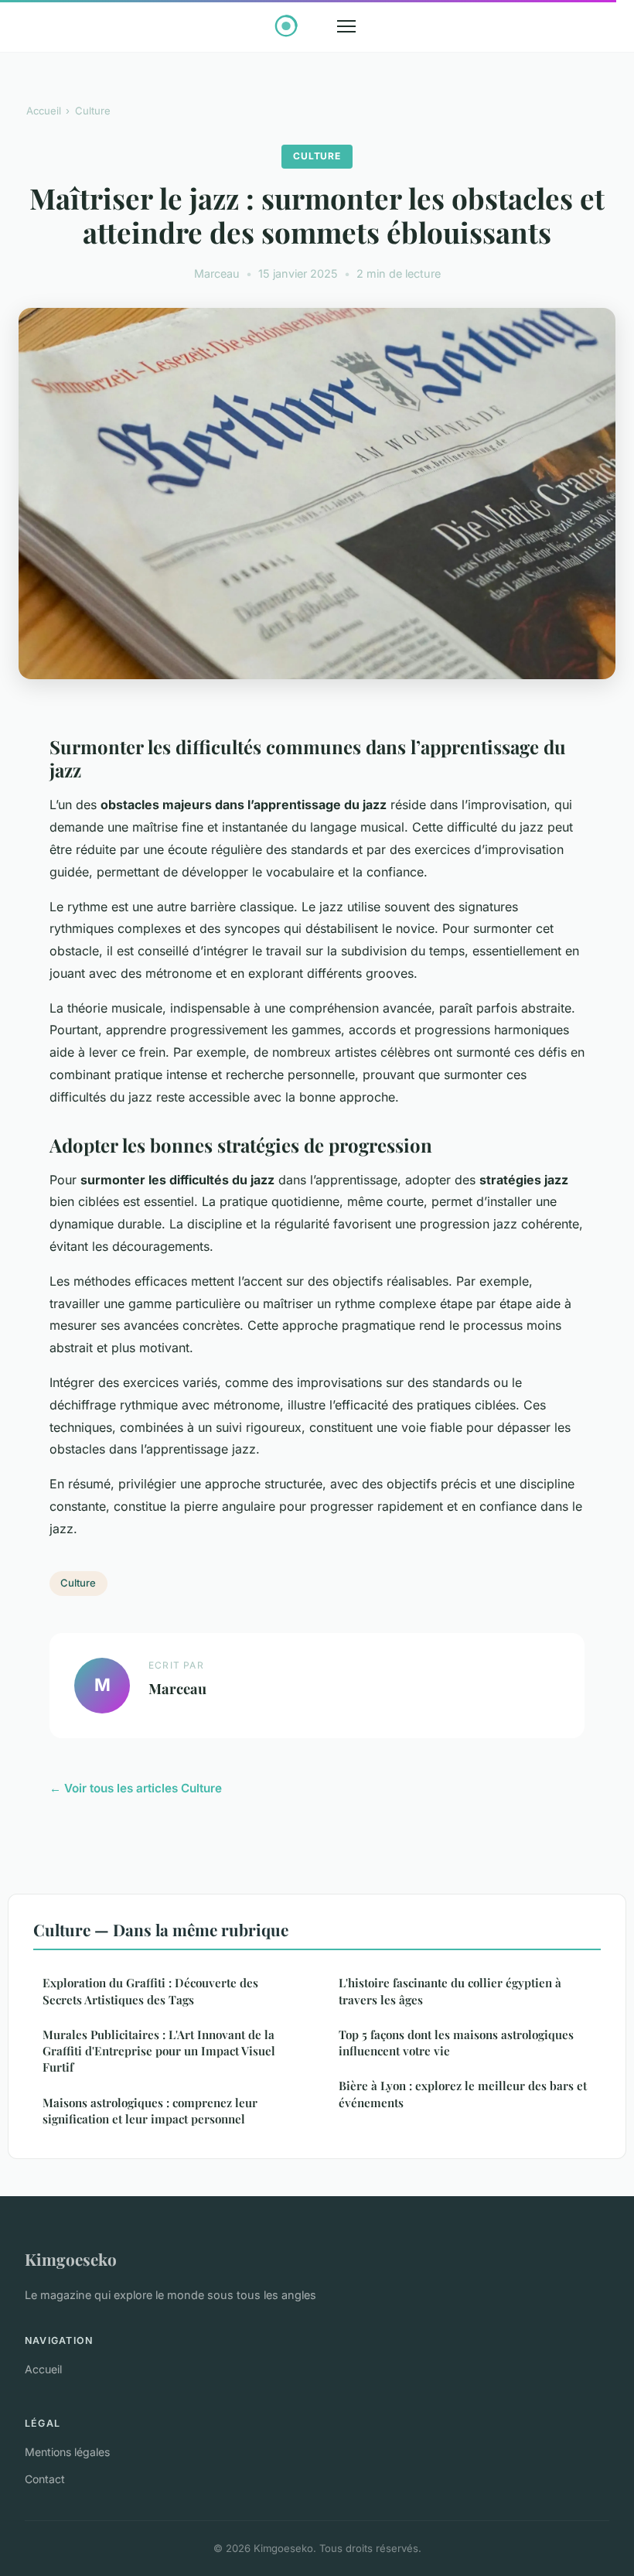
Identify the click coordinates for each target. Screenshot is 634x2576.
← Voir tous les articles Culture (136, 1788)
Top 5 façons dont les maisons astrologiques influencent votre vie (456, 2043)
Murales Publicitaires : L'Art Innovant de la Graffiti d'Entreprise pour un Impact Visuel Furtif (159, 2051)
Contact (45, 2479)
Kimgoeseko (71, 2259)
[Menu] (346, 26)
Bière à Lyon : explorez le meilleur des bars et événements (463, 2094)
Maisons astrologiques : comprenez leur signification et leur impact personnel (150, 2111)
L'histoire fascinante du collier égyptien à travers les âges (450, 1991)
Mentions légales (67, 2452)
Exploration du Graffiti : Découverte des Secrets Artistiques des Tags (150, 1991)
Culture (93, 111)
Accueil (44, 111)
